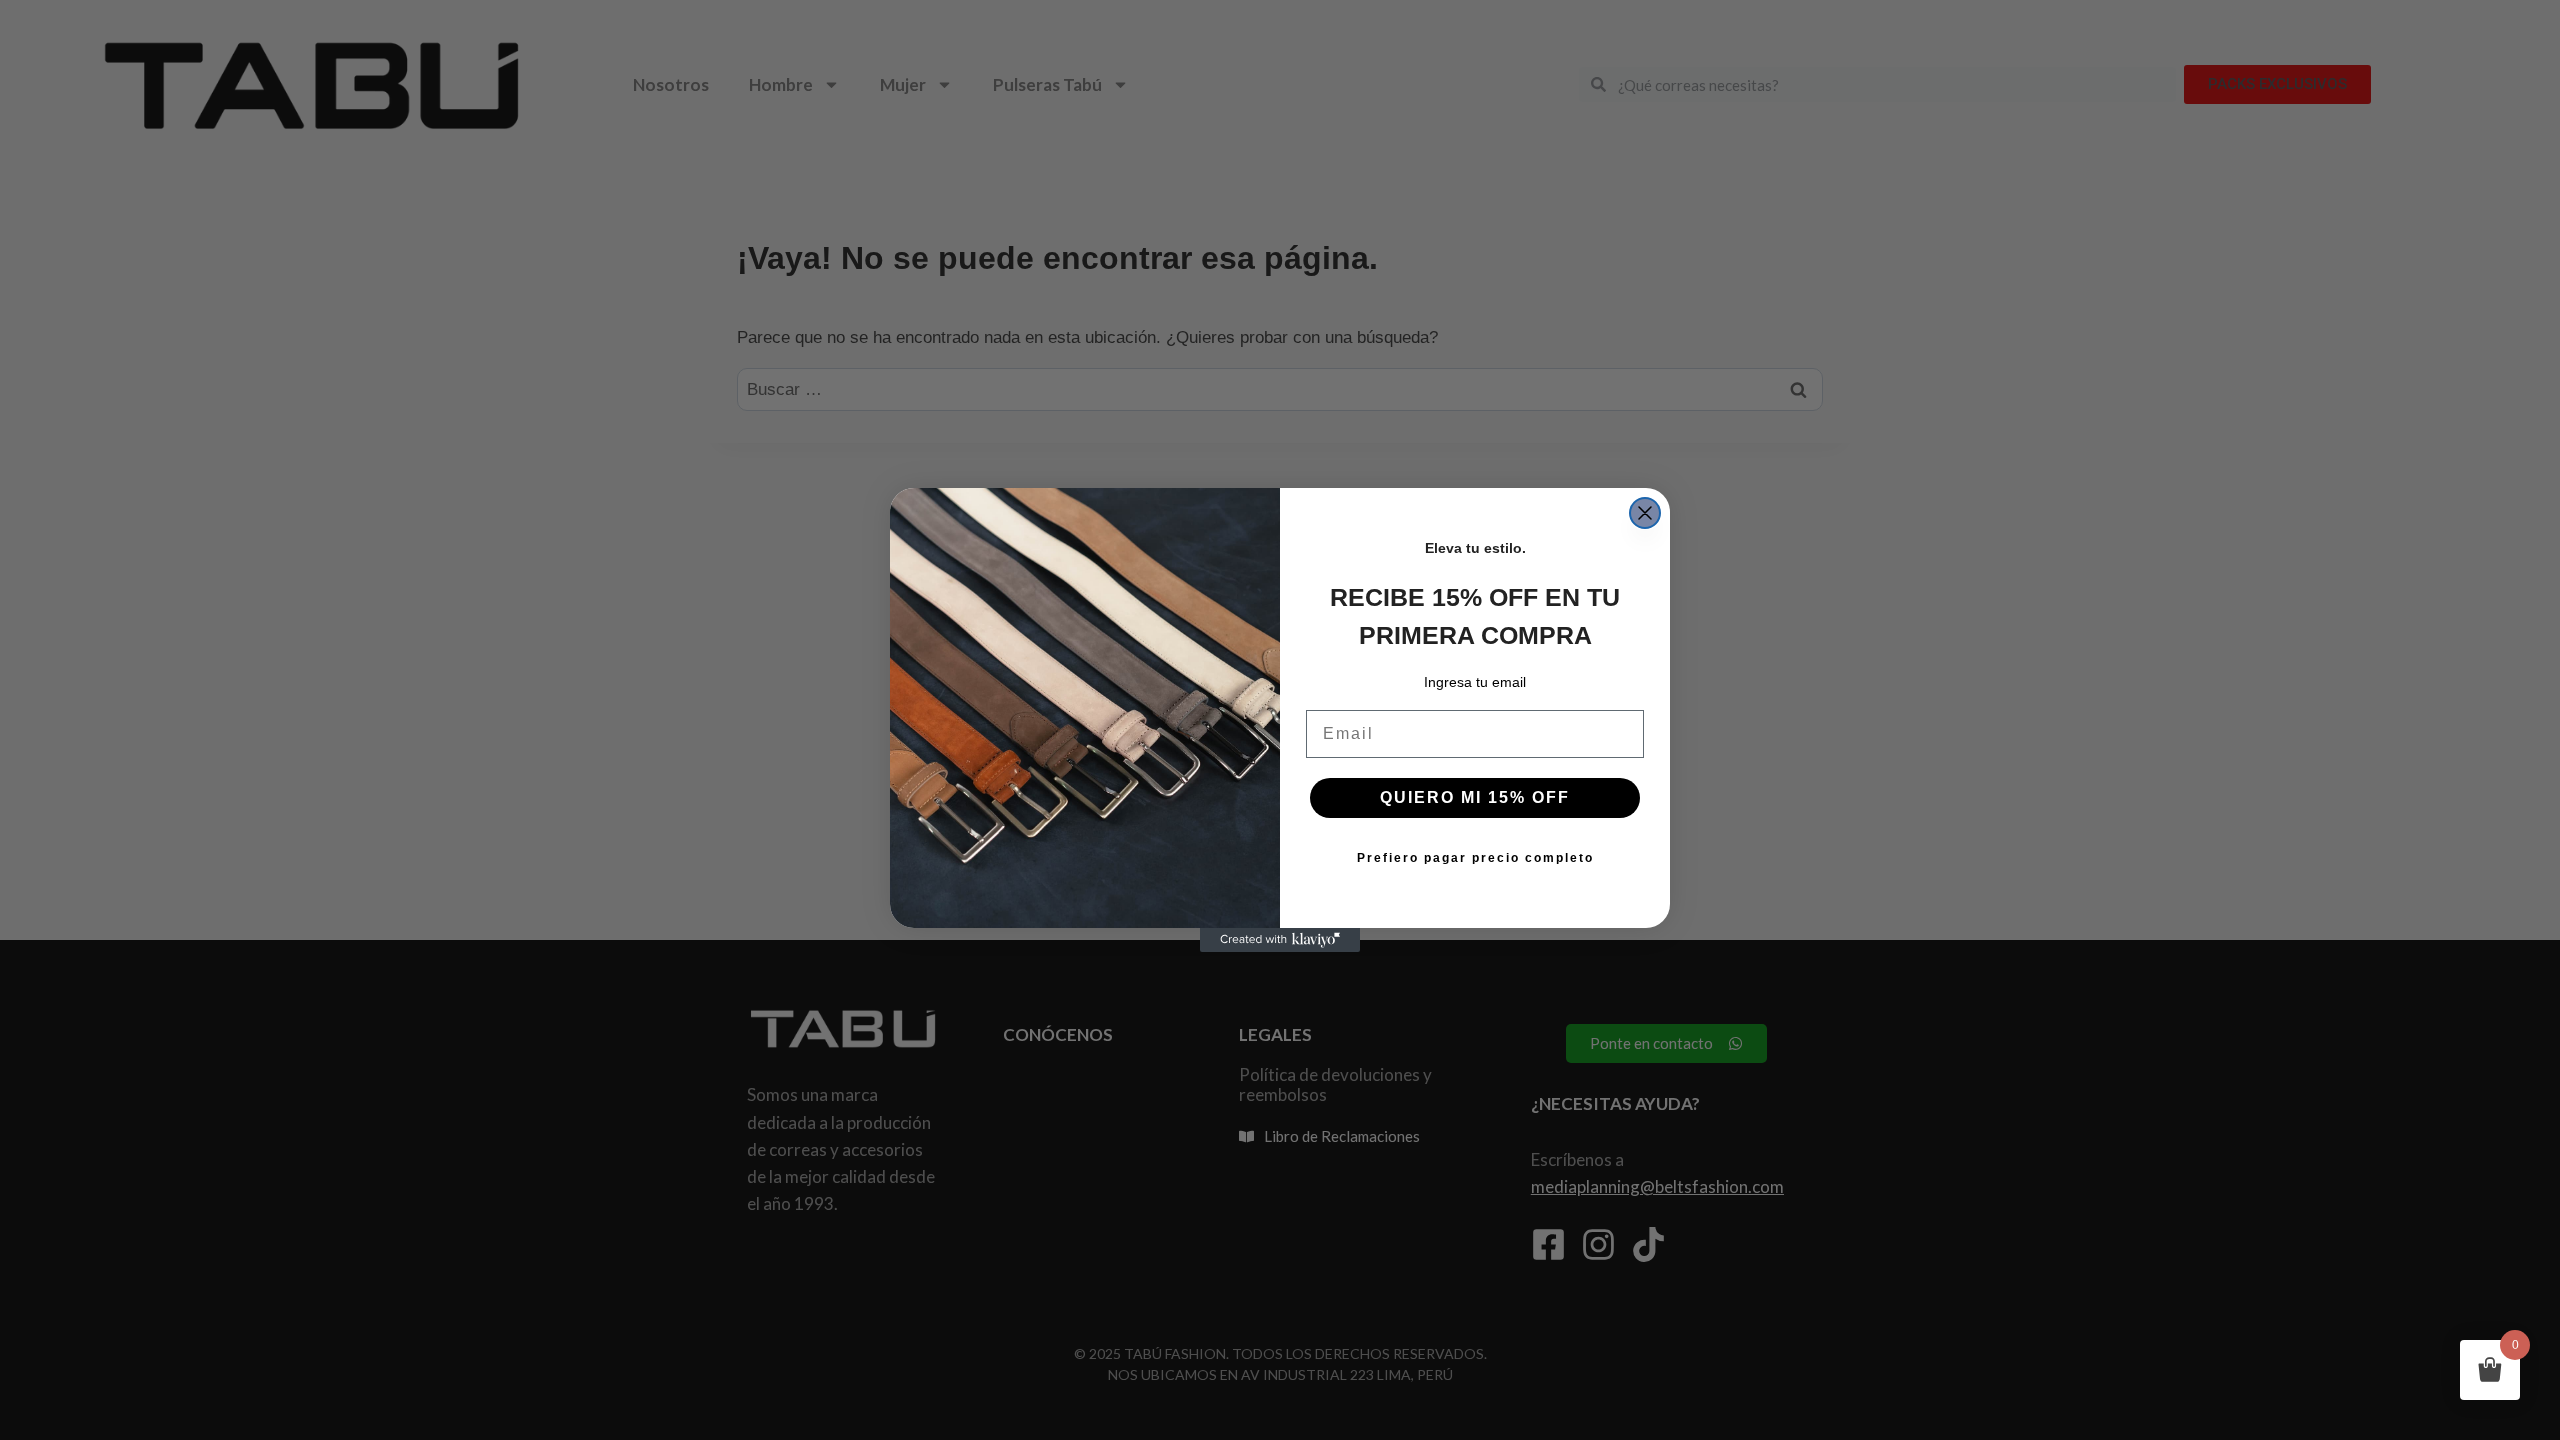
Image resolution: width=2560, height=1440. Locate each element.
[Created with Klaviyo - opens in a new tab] (1280, 940)
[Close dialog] (1645, 513)
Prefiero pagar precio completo (1475, 858)
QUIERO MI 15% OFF (1475, 797)
